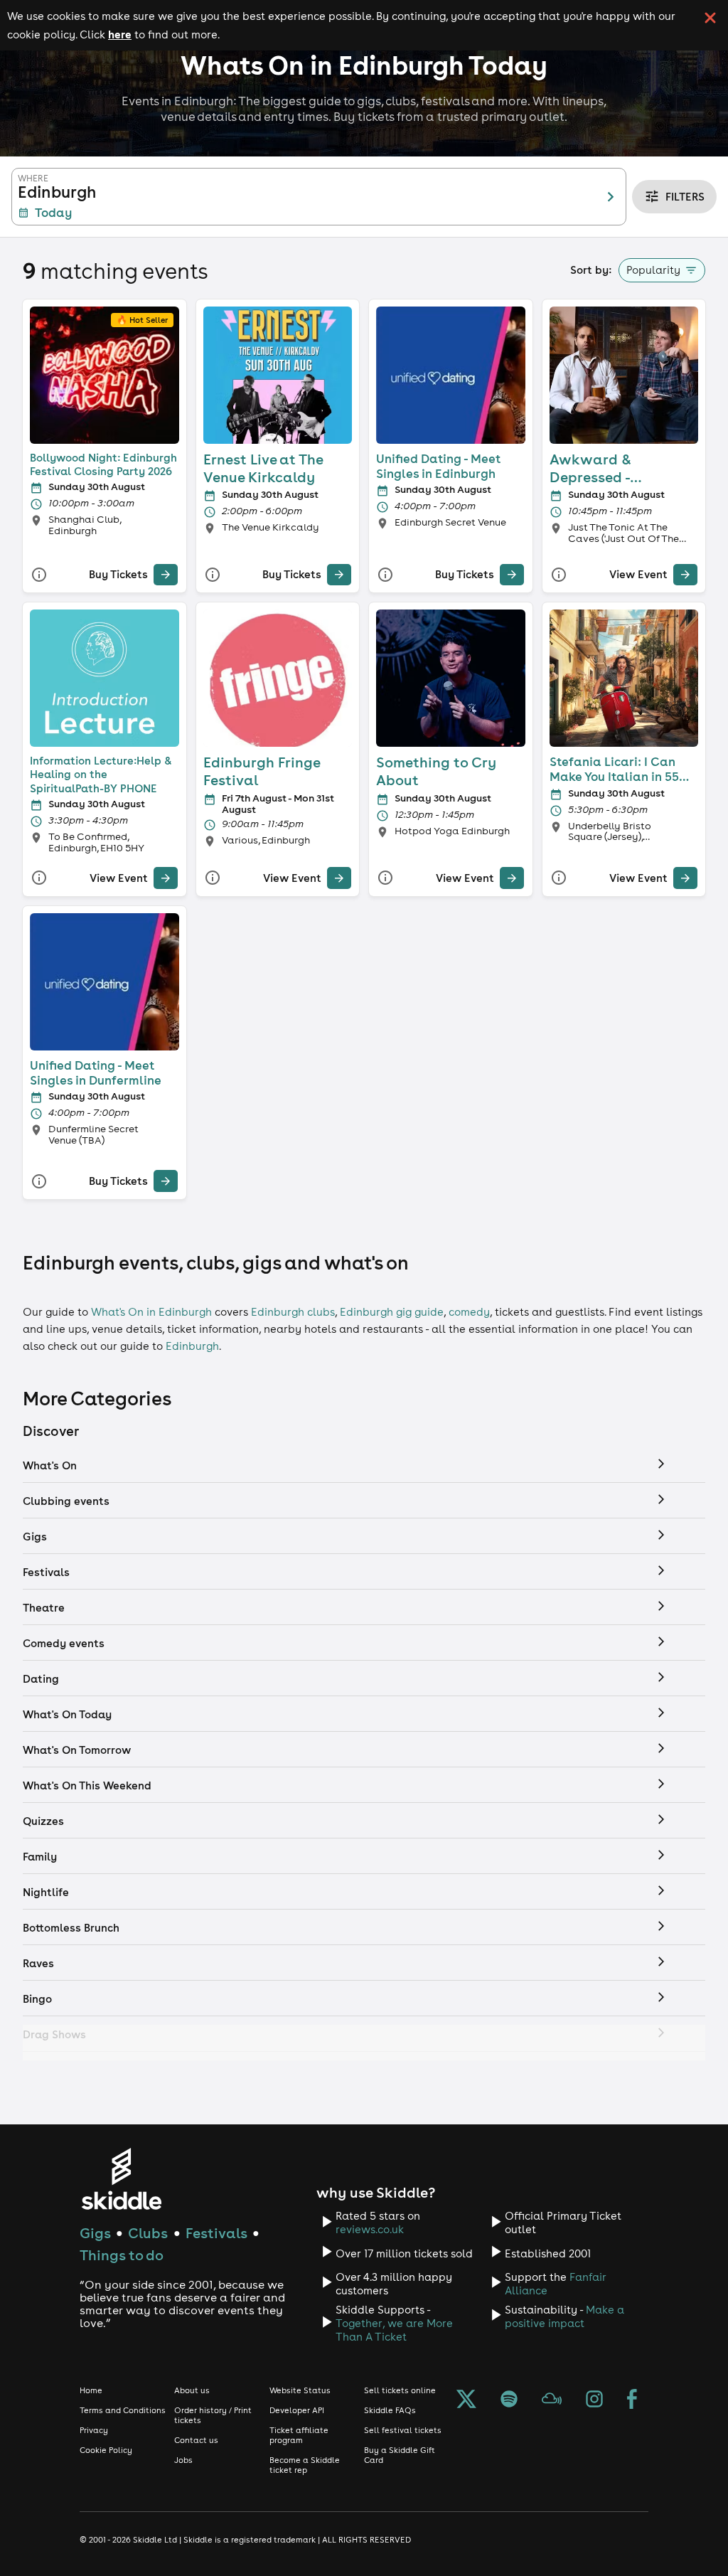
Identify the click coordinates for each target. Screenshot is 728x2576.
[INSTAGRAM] (594, 2400)
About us (192, 2390)
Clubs (148, 2233)
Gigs (95, 2233)
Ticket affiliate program (299, 2435)
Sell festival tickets (403, 2430)
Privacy (94, 2430)
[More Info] (39, 575)
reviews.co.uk (370, 2229)
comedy (469, 1312)
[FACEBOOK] (632, 2400)
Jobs (183, 2460)
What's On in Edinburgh (151, 1312)
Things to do (122, 2255)
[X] (466, 2400)
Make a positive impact (564, 2316)
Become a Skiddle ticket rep (305, 2465)
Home (91, 2390)
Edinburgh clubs (293, 1312)
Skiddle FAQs (390, 2410)
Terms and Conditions (123, 2410)
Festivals (216, 2233)
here (120, 34)
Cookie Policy (106, 2450)
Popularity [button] (653, 270)
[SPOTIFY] (509, 2400)
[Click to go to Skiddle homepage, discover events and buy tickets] (121, 2179)
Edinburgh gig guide (392, 1312)
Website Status (300, 2390)
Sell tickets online (400, 2390)
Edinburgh (192, 1346)
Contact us (196, 2440)
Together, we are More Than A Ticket (394, 2330)
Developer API (297, 2410)
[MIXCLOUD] (552, 2400)
